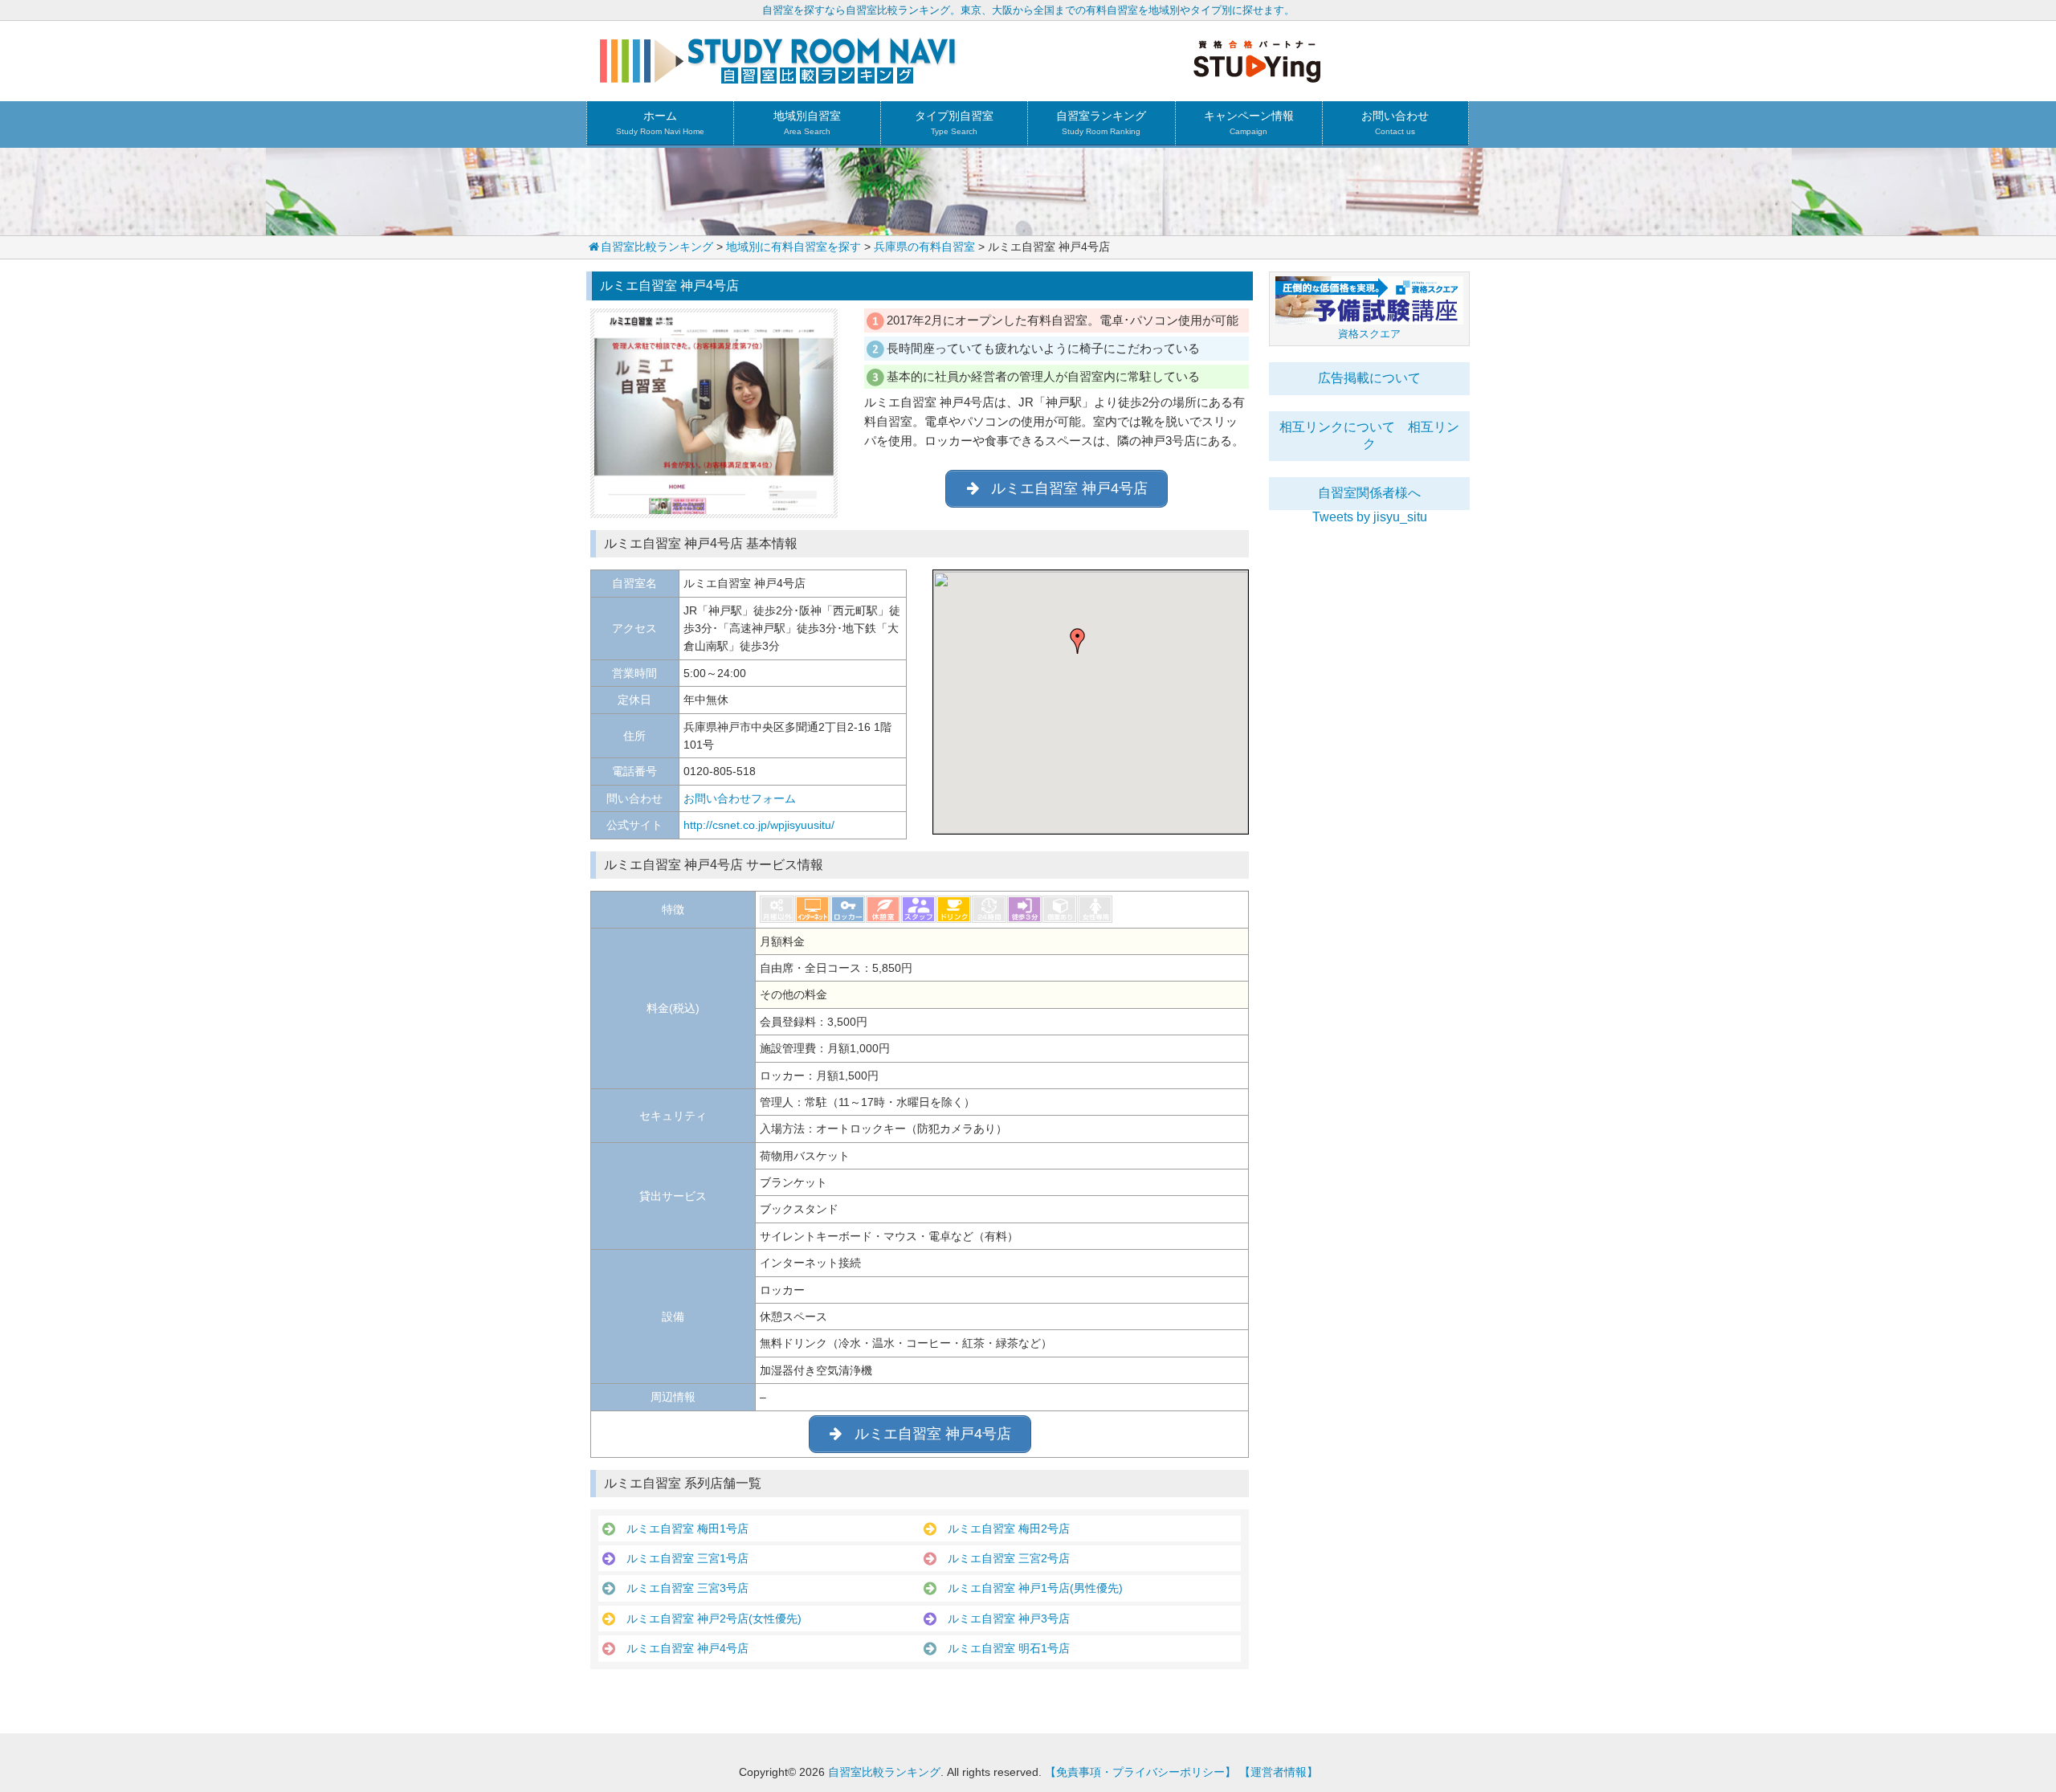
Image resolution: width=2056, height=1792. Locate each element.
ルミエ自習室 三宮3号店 (682, 1588)
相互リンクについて (1337, 427)
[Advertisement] (1369, 765)
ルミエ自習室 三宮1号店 (682, 1558)
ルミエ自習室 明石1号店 (1003, 1648)
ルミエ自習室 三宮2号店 (1003, 1558)
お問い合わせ (1395, 122)
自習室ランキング (1101, 122)
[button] (1078, 641)
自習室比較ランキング (657, 247)
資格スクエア (1369, 334)
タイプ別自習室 (954, 122)
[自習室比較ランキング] (778, 78)
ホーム (660, 122)
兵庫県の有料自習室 (924, 247)
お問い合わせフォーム (740, 798)
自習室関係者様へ (1369, 493)
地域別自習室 (807, 122)
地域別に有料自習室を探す (793, 247)
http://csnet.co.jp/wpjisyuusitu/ (759, 825)
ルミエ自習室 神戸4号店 (682, 1648)
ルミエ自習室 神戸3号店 (1003, 1619)
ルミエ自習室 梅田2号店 (1003, 1529)
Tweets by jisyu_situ (1370, 517)
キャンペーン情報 (1249, 122)
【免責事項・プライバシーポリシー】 (1140, 1772)
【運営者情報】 (1279, 1772)
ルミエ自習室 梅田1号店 (682, 1529)
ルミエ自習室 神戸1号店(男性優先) (1030, 1588)
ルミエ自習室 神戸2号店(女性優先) (708, 1619)
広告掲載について (1369, 378)
